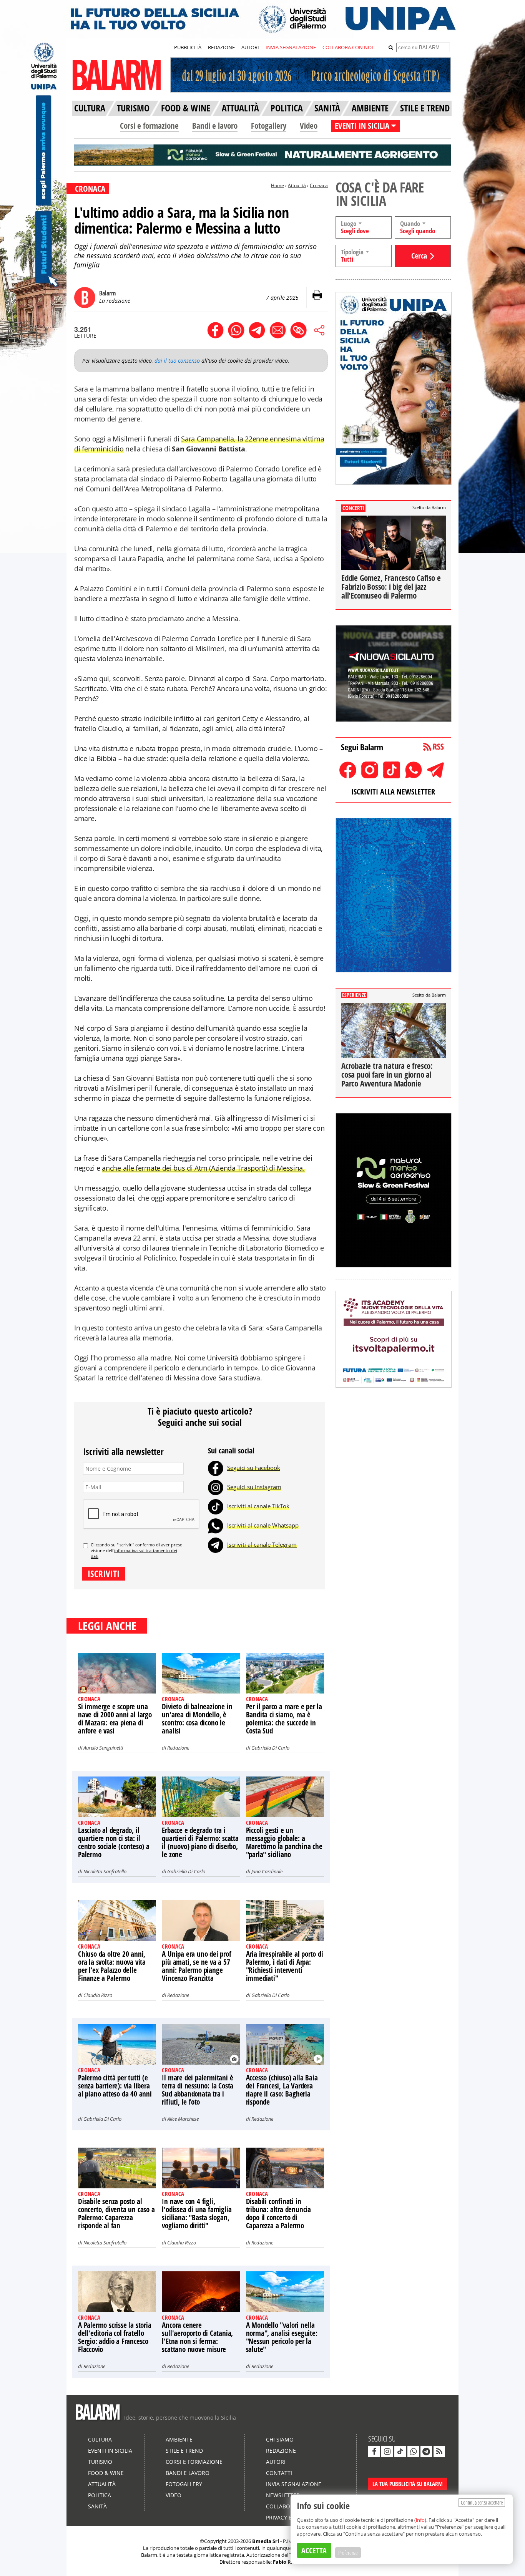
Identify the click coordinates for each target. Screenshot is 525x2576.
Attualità (297, 185)
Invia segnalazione (294, 2484)
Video (309, 126)
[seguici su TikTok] (400, 2452)
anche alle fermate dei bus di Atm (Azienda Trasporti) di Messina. (203, 1168)
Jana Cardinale (267, 1871)
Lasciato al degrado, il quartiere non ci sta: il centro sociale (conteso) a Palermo (114, 1842)
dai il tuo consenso (177, 361)
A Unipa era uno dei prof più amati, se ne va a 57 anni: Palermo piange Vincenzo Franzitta (196, 1966)
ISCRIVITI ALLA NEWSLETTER (393, 792)
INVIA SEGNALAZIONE (291, 47)
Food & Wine (106, 2473)
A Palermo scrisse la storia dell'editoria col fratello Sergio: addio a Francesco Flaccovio (115, 2337)
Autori (276, 2462)
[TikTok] (216, 1506)
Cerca (419, 256)
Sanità (97, 2506)
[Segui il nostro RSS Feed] (439, 2452)
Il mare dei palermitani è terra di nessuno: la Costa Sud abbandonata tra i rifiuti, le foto (198, 2090)
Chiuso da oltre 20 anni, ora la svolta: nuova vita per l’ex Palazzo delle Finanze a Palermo (112, 1966)
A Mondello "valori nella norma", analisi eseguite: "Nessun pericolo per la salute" (282, 2337)
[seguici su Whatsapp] (413, 2452)
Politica (100, 2495)
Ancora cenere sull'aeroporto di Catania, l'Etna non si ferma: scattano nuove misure (197, 2337)
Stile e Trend (184, 2451)
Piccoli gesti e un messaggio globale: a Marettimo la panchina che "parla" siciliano (284, 1842)
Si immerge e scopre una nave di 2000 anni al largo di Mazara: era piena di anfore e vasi (115, 1719)
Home (277, 185)
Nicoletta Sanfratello (105, 1871)
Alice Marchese (183, 2119)
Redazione (178, 1748)
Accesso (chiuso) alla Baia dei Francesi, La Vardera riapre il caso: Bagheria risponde (282, 2090)
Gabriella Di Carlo (270, 1748)
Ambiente (179, 2439)
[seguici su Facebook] (374, 2452)
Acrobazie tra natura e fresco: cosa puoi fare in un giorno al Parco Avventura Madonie (387, 1075)
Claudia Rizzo (98, 1995)
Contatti (279, 2473)
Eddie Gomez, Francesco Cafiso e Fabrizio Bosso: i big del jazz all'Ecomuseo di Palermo (391, 587)
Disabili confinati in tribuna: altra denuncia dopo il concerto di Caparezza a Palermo (278, 2214)
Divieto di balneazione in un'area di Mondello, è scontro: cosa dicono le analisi (197, 1719)
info (420, 2520)
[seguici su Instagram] (387, 2452)
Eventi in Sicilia (110, 2451)
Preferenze (348, 2553)
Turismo (100, 2462)
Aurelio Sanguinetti (103, 1748)
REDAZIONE (221, 47)
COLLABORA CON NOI (348, 47)
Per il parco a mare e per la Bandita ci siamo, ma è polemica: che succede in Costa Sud (284, 1719)
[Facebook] (216, 1468)
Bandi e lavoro (215, 126)
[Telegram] (216, 1544)
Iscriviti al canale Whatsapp (263, 1525)
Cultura (100, 2439)
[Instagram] (216, 1487)
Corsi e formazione (149, 126)
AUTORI (250, 47)
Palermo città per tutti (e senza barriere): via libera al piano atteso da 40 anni (115, 2086)
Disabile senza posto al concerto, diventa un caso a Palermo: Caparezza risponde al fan (116, 2214)
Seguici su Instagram (254, 1487)
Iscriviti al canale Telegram (262, 1544)
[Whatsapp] (216, 1525)
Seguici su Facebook (254, 1468)
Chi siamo (280, 2439)
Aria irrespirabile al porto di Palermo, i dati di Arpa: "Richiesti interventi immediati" (285, 1966)
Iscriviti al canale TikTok (258, 1506)
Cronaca (319, 185)
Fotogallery (269, 126)
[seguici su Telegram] (426, 2452)
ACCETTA (314, 2550)
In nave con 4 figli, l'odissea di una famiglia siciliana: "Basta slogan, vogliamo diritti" (197, 2214)
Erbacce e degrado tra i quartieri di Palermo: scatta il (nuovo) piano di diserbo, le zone (200, 1842)
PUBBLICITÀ (188, 47)
